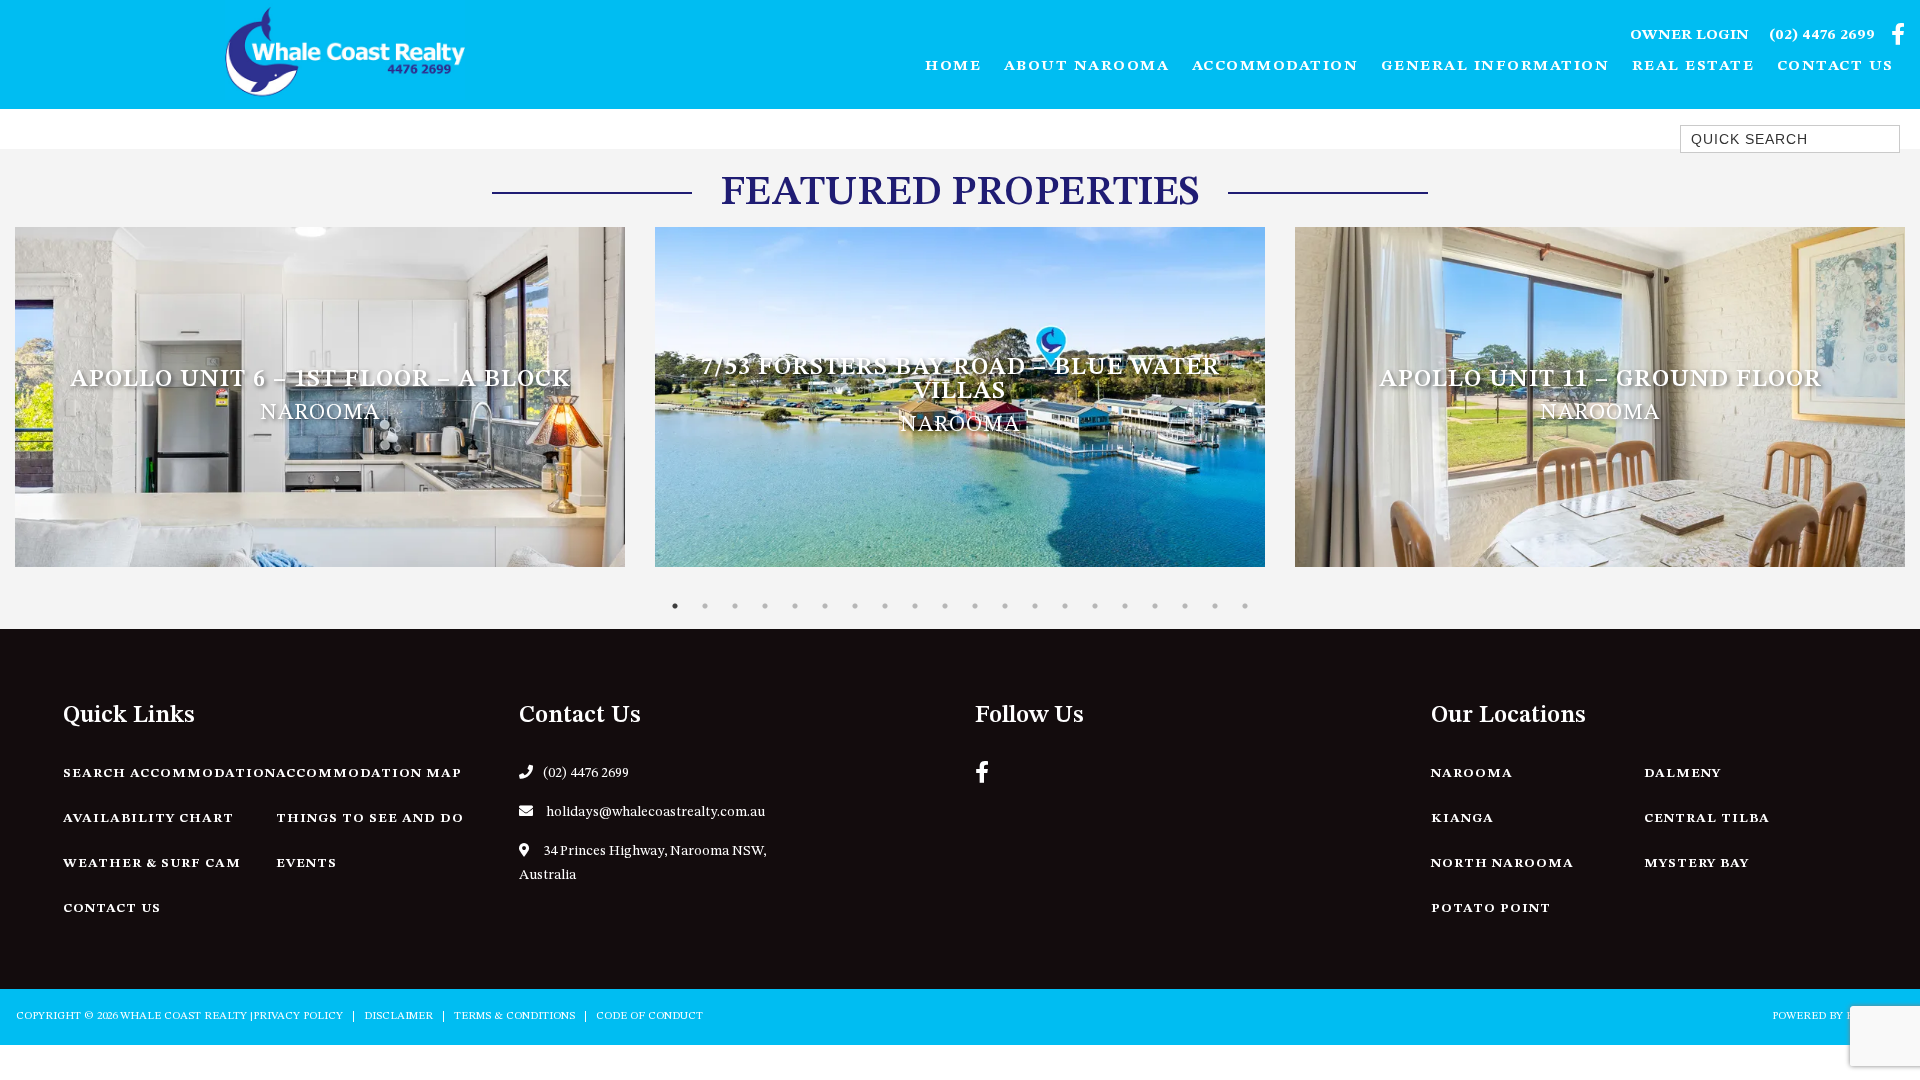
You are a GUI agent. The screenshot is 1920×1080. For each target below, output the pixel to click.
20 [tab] (1245, 606)
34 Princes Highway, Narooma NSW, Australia (642, 863)
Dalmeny (1682, 773)
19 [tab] (1215, 606)
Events (306, 863)
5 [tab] (795, 606)
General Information (1495, 66)
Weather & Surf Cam (152, 863)
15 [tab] (1095, 606)
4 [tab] (765, 606)
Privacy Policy (298, 1016)
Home (953, 66)
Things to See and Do (370, 818)
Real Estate (1693, 66)
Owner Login (1689, 35)
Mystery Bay (1696, 863)
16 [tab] (1125, 606)
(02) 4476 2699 (1822, 35)
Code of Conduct (649, 1016)
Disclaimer (398, 1016)
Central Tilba (1707, 818)
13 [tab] (1035, 606)
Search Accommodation (169, 773)
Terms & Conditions (514, 1016)
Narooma (1472, 773)
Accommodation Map (369, 773)
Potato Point (1491, 908)
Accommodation (1275, 66)
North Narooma (1502, 863)
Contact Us (1835, 66)
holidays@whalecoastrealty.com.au (654, 812)
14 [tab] (1065, 606)
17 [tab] (1155, 606)
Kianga (1462, 818)
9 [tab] (915, 606)
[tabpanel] (320, 397)
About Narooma (1087, 66)
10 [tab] (945, 606)
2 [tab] (705, 606)
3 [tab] (735, 606)
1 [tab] (675, 606)
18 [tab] (1185, 606)
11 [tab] (975, 606)
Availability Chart (148, 818)
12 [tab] (1005, 606)
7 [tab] (855, 606)
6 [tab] (825, 606)
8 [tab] (885, 606)
